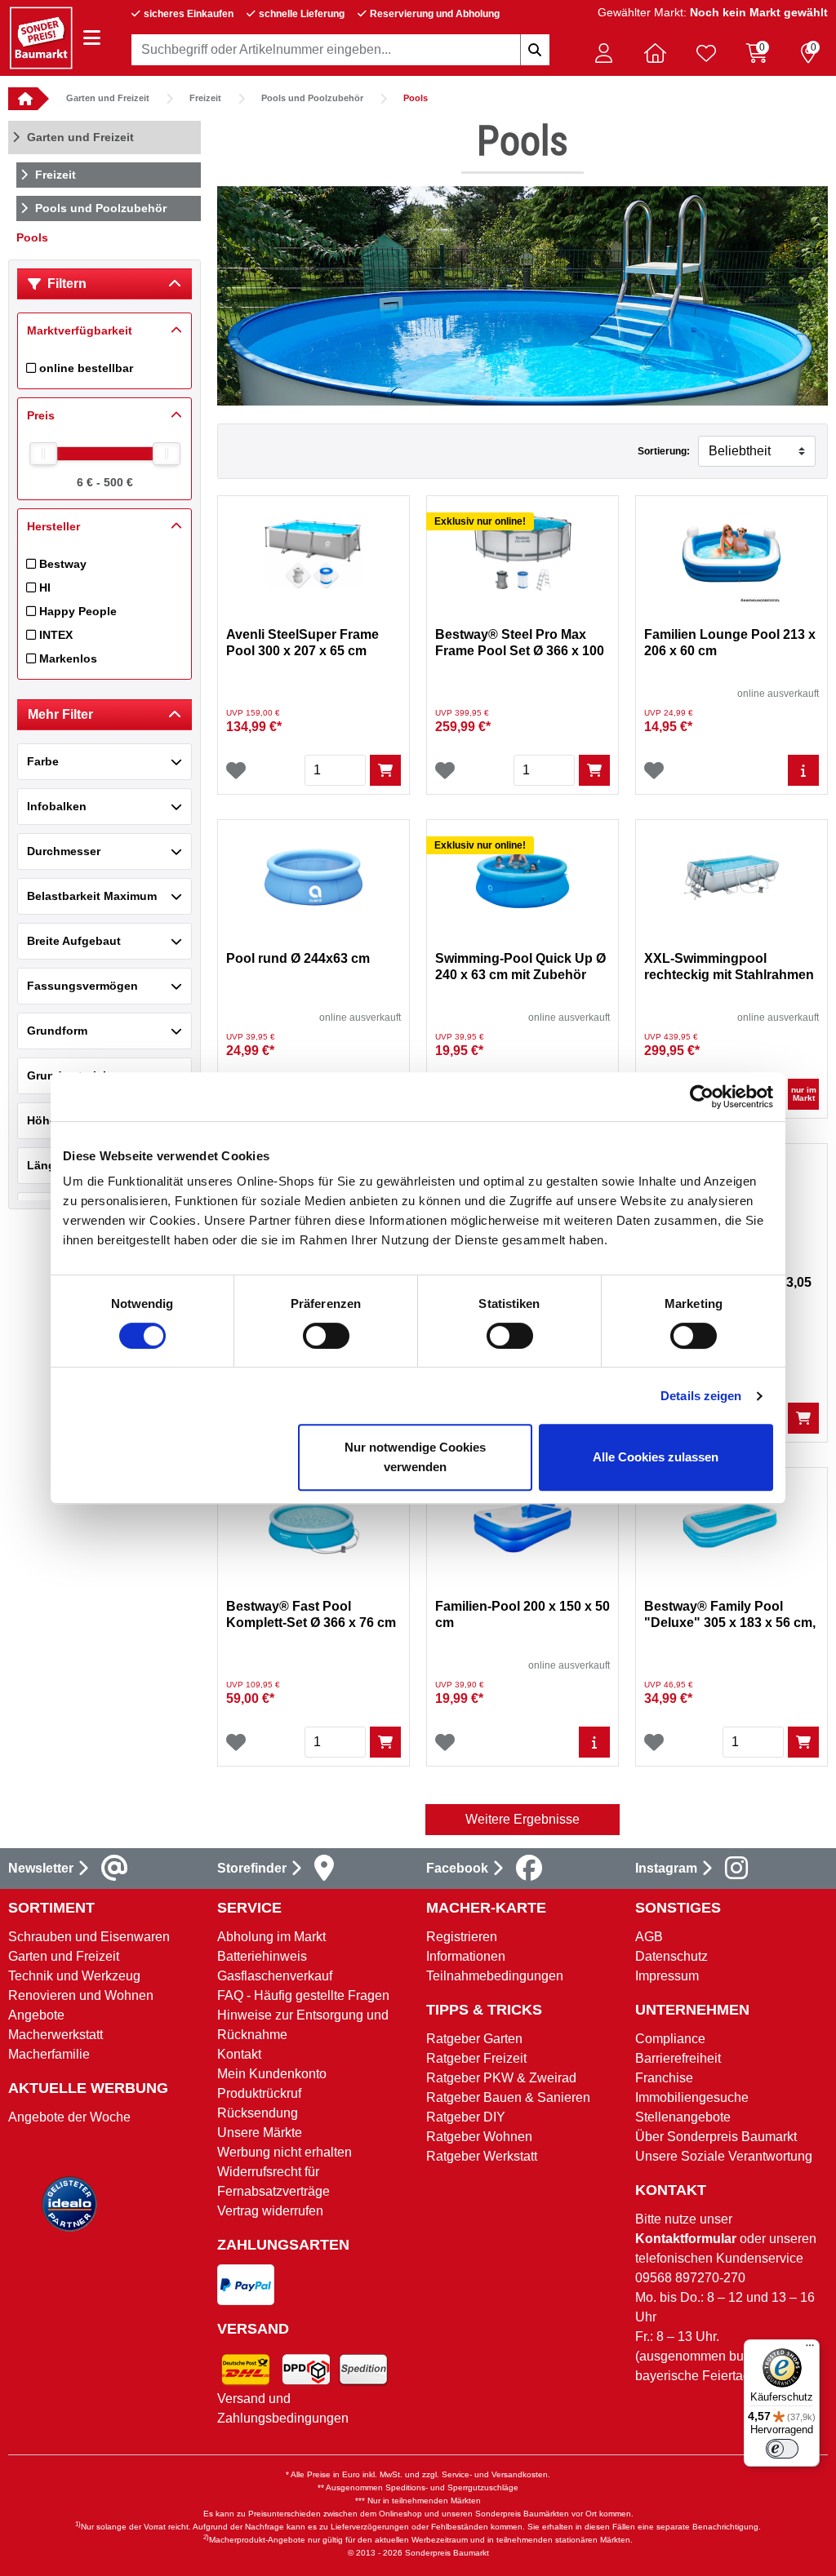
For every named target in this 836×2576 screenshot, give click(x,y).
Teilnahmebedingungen (495, 1976)
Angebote (36, 2015)
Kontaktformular (686, 2239)
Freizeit (205, 98)
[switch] (326, 1336)
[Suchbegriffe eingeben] (535, 50)
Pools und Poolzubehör (312, 98)
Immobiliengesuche (692, 2097)
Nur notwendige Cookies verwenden (415, 1457)
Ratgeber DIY (466, 2117)
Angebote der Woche (69, 2117)
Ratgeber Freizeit (476, 2058)
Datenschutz (671, 1956)
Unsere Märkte (260, 2133)
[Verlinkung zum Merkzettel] (706, 53)
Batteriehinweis (262, 1956)
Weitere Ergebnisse (522, 1819)
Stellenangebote (683, 2117)
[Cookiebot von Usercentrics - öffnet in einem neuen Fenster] (702, 1097)
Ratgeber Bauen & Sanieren (508, 2097)
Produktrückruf (259, 2093)
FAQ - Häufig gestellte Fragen (303, 1995)
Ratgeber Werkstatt (482, 2156)
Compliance (670, 2039)
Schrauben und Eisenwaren (89, 1937)
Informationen (466, 1956)
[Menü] (810, 2349)
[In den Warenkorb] (385, 770)
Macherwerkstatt (56, 2035)
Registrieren (462, 1937)
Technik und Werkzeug (74, 1976)
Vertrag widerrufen (270, 2211)
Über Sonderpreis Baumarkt (716, 2137)
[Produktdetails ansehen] (803, 770)
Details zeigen (701, 1396)
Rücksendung (258, 2113)
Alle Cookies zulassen (656, 1457)
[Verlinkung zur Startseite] (23, 99)
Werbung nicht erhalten (285, 2152)
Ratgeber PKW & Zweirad (501, 2078)
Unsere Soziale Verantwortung (724, 2156)
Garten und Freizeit (108, 98)
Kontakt (239, 2054)
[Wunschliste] (236, 770)
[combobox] (340, 50)
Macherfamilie (49, 2054)
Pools (416, 98)
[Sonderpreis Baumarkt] (41, 37)
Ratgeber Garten (474, 2039)
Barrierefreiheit (678, 2058)
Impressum (667, 1976)
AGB (649, 1937)
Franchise (664, 2078)
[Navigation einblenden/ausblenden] (92, 38)
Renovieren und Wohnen (81, 1995)
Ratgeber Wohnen (479, 2137)
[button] (603, 53)
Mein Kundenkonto (272, 2074)
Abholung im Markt (271, 1937)
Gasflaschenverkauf (275, 1976)
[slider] (43, 454)
